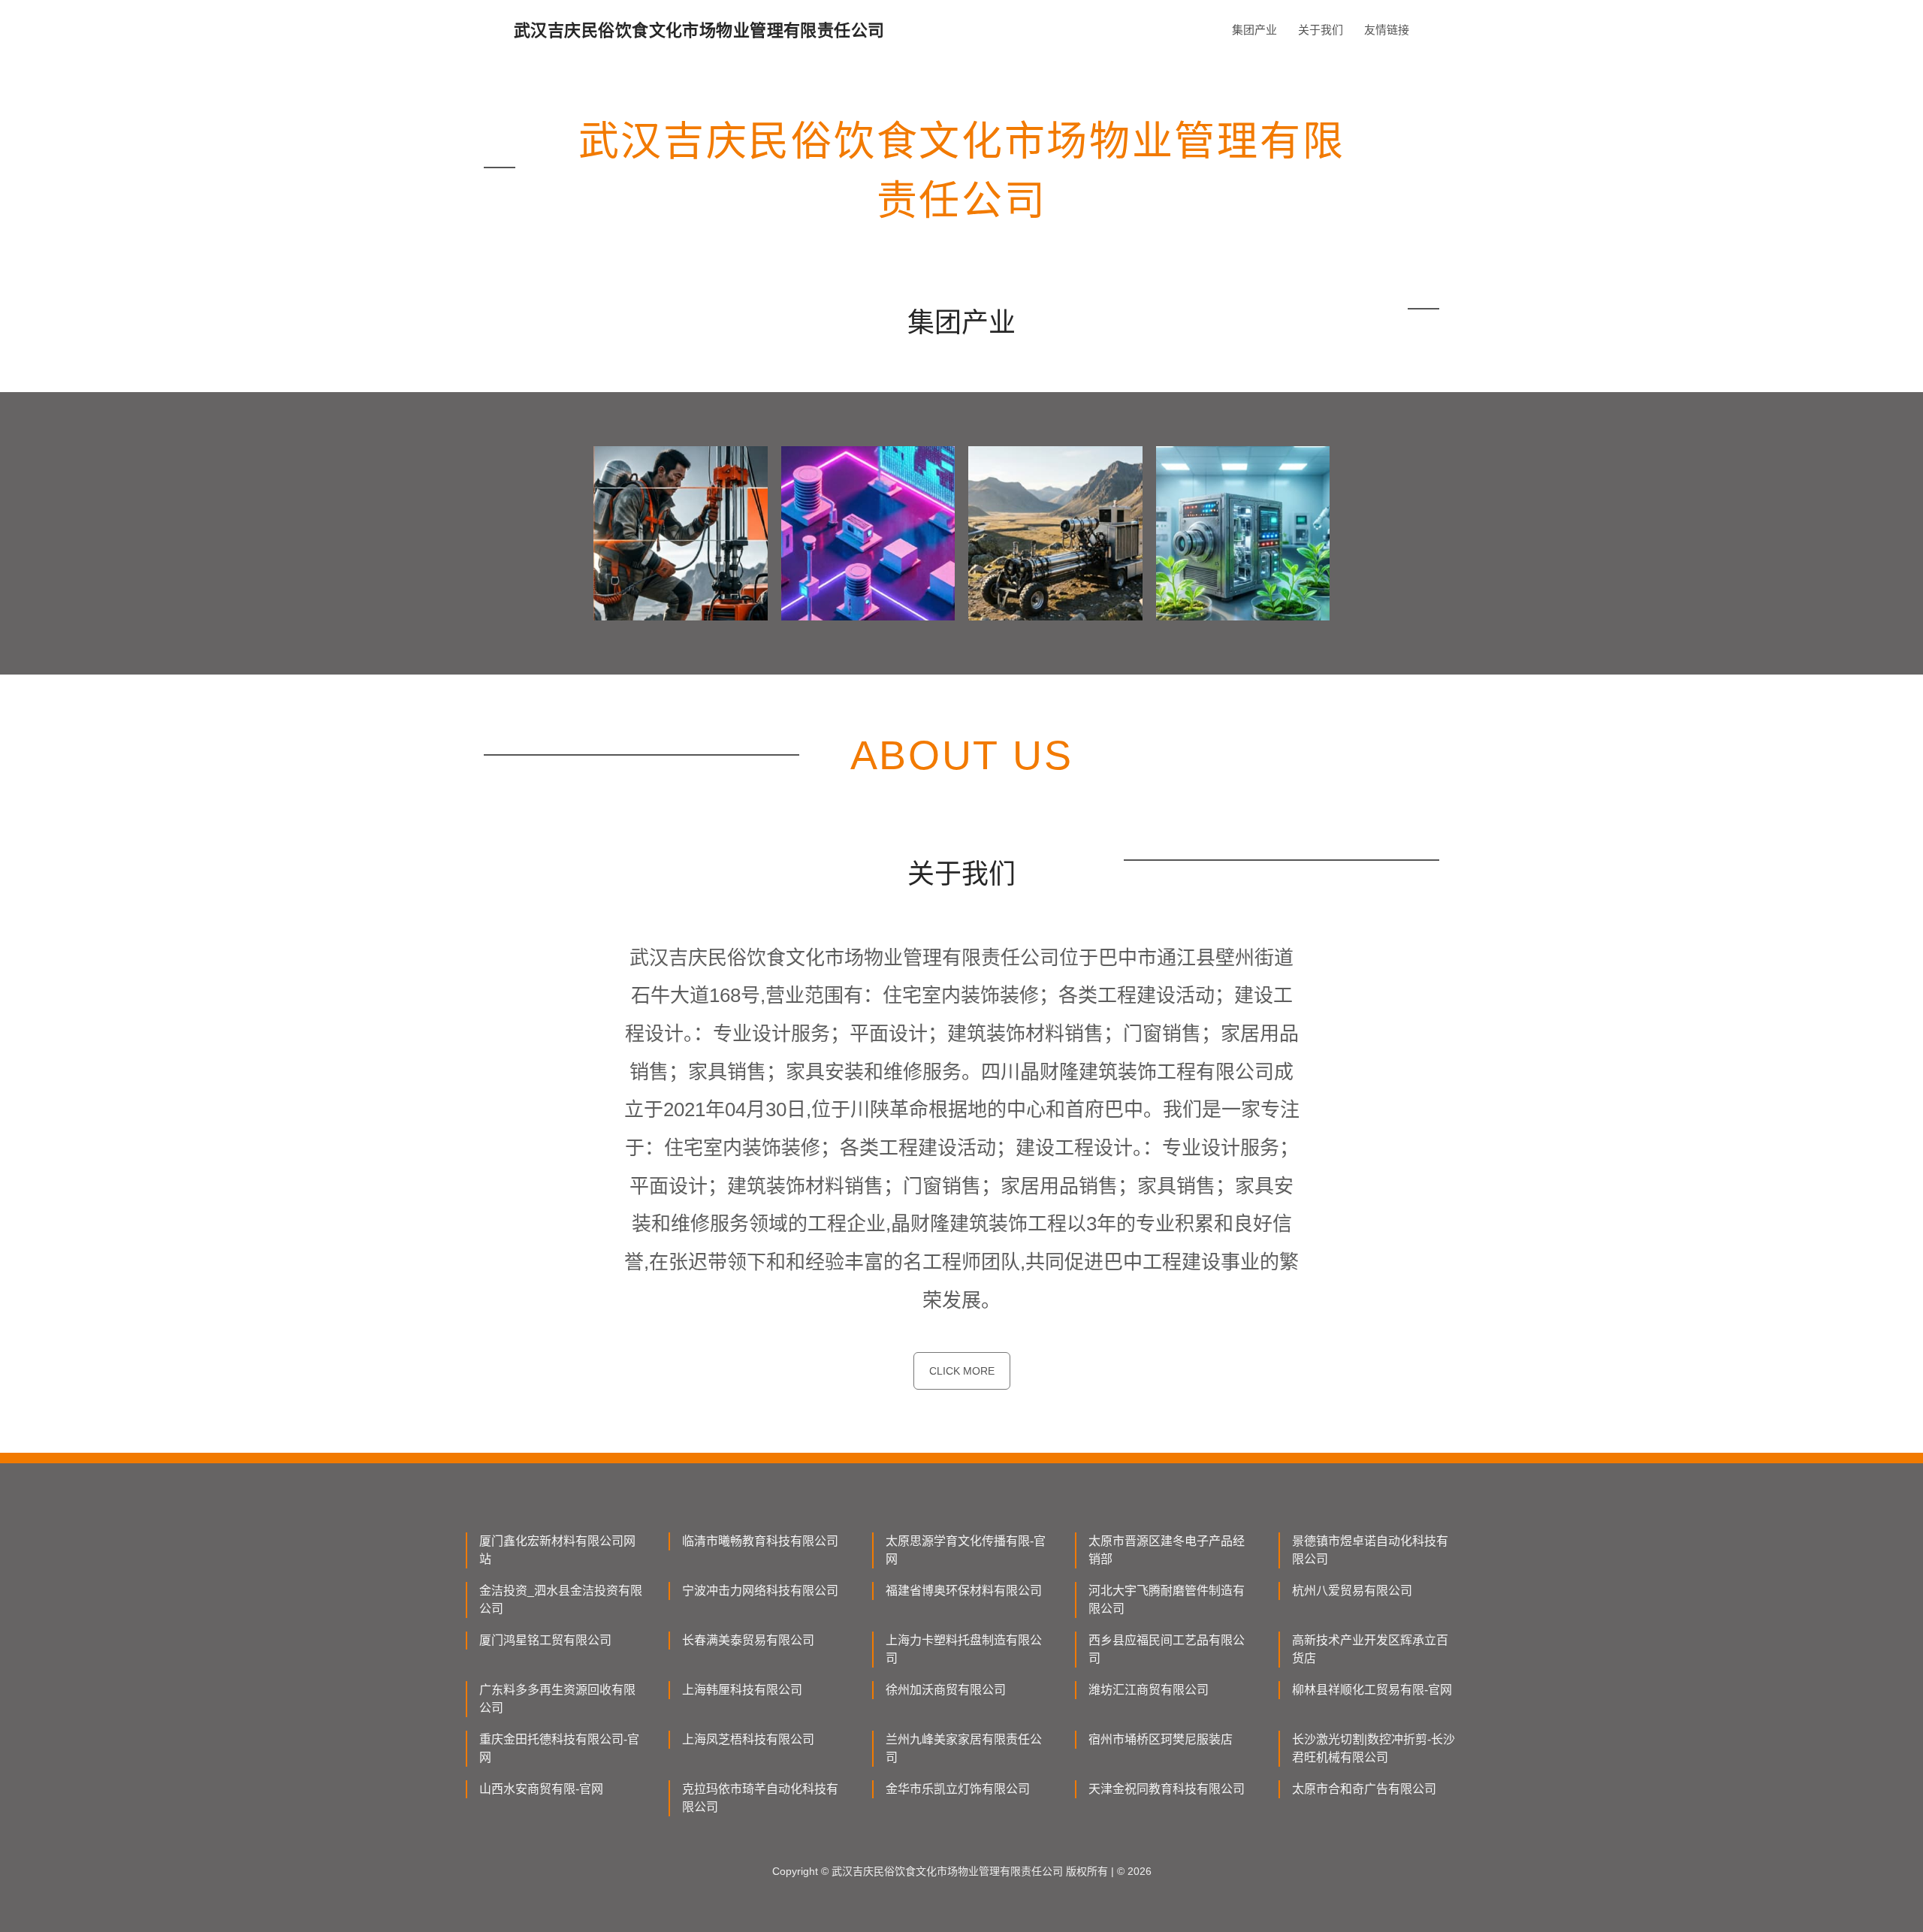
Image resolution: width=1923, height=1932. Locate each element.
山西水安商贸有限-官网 (541, 1789)
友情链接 (1387, 30)
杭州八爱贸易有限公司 (1352, 1591)
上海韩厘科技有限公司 (742, 1690)
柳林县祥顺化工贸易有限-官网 (1372, 1690)
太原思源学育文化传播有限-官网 (966, 1550)
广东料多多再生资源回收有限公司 (557, 1699)
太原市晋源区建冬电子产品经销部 (1167, 1550)
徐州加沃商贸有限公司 (946, 1690)
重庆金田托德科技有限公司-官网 (559, 1748)
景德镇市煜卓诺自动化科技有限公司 (1370, 1550)
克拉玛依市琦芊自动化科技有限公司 (760, 1798)
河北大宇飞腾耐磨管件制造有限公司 (1167, 1600)
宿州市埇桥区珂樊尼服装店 (1161, 1739)
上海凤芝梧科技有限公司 (748, 1739)
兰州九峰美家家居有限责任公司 (964, 1748)
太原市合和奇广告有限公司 (1364, 1789)
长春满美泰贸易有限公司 (748, 1640)
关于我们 (1321, 30)
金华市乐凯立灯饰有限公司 (958, 1789)
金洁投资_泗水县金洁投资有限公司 (561, 1600)
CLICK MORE (962, 1371)
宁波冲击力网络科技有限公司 (760, 1591)
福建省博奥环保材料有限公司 (964, 1591)
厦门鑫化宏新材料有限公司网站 (557, 1550)
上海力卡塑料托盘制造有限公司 (964, 1649)
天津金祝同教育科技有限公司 (1167, 1789)
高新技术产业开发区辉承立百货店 (1370, 1649)
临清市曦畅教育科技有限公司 (760, 1541)
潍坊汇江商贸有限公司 (1149, 1690)
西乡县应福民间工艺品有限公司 (1167, 1649)
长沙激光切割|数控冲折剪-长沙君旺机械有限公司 (1374, 1748)
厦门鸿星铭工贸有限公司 (545, 1640)
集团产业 (1254, 30)
